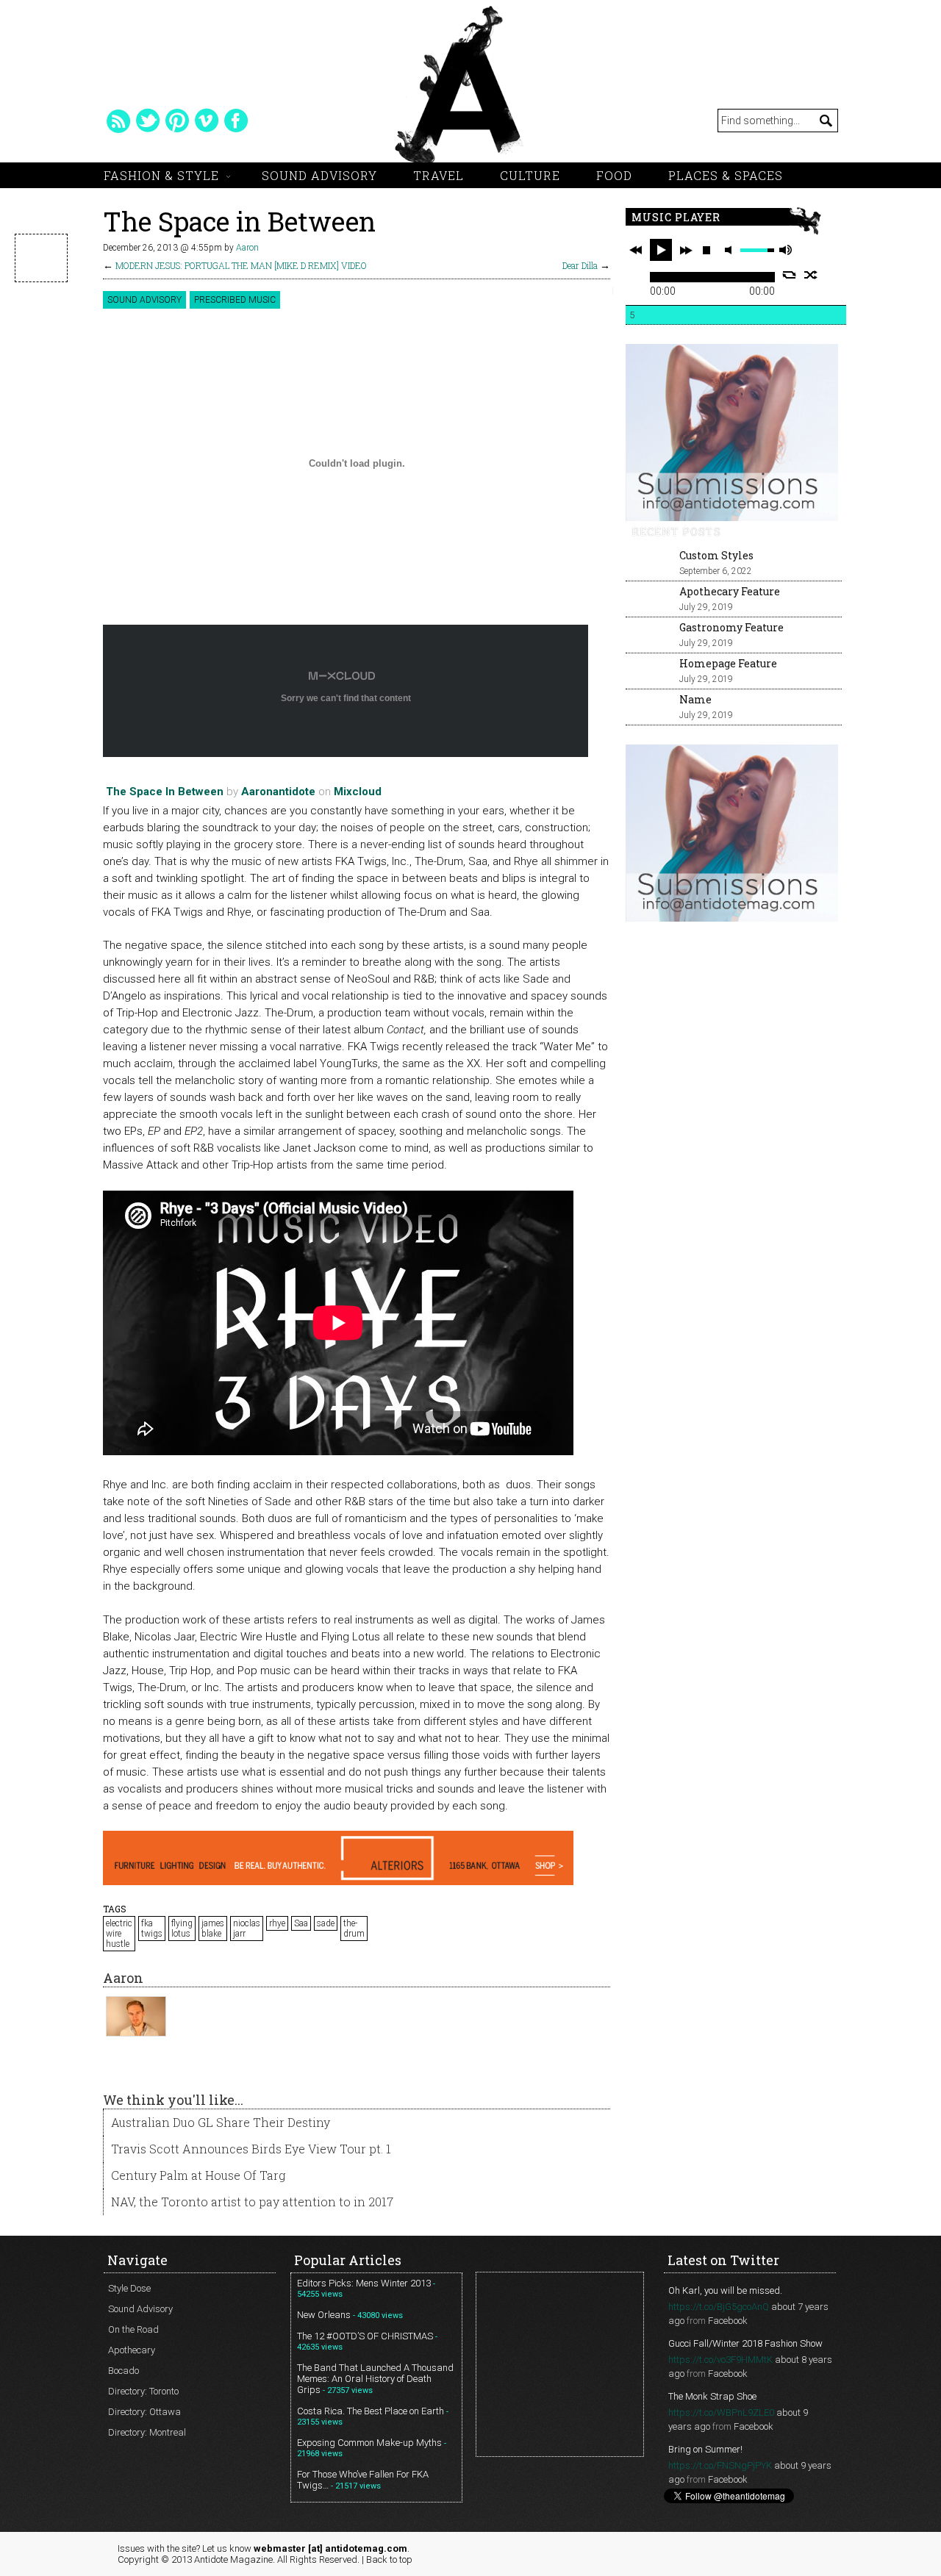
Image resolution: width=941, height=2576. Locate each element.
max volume (785, 250)
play (661, 250)
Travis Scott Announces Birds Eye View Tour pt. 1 (251, 2149)
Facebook (728, 2321)
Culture (530, 175)
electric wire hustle (119, 1934)
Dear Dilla (580, 265)
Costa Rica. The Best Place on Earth (371, 2411)
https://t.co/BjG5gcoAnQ (719, 2307)
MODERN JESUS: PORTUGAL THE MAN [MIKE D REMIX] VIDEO (241, 265)
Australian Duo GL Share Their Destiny (221, 2122)
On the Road (133, 2329)
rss (118, 121)
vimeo (207, 121)
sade (326, 1923)
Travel (439, 175)
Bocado (124, 2371)
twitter (148, 121)
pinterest (177, 121)
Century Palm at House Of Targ (198, 2175)
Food (614, 175)
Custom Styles (716, 555)
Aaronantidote (278, 792)
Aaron (247, 248)
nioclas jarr (247, 1929)
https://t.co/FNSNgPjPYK (720, 2465)
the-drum (354, 1929)
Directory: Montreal (147, 2432)
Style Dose (129, 2288)
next (686, 250)
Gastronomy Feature (731, 627)
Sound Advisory (319, 175)
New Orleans (324, 2315)
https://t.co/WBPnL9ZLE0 (721, 2412)
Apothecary (132, 2350)
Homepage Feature (728, 663)
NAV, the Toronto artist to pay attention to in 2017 (252, 2202)
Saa (301, 1923)
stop (706, 250)
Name (695, 699)
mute (731, 250)
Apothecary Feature (730, 591)
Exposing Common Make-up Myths (369, 2443)
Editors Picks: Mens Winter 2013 (364, 2283)
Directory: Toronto (143, 2391)
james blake (213, 1929)
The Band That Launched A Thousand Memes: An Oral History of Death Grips (375, 2379)
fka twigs (152, 1929)
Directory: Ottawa (144, 2412)
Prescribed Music (235, 300)
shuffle (811, 275)
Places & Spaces (726, 175)
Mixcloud (358, 792)
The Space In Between (165, 792)
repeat (789, 275)
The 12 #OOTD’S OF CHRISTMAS (365, 2336)
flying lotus (182, 1929)
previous (636, 250)
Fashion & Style (161, 175)
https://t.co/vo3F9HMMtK (720, 2360)
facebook (236, 121)
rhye (277, 1923)
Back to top (389, 2559)
